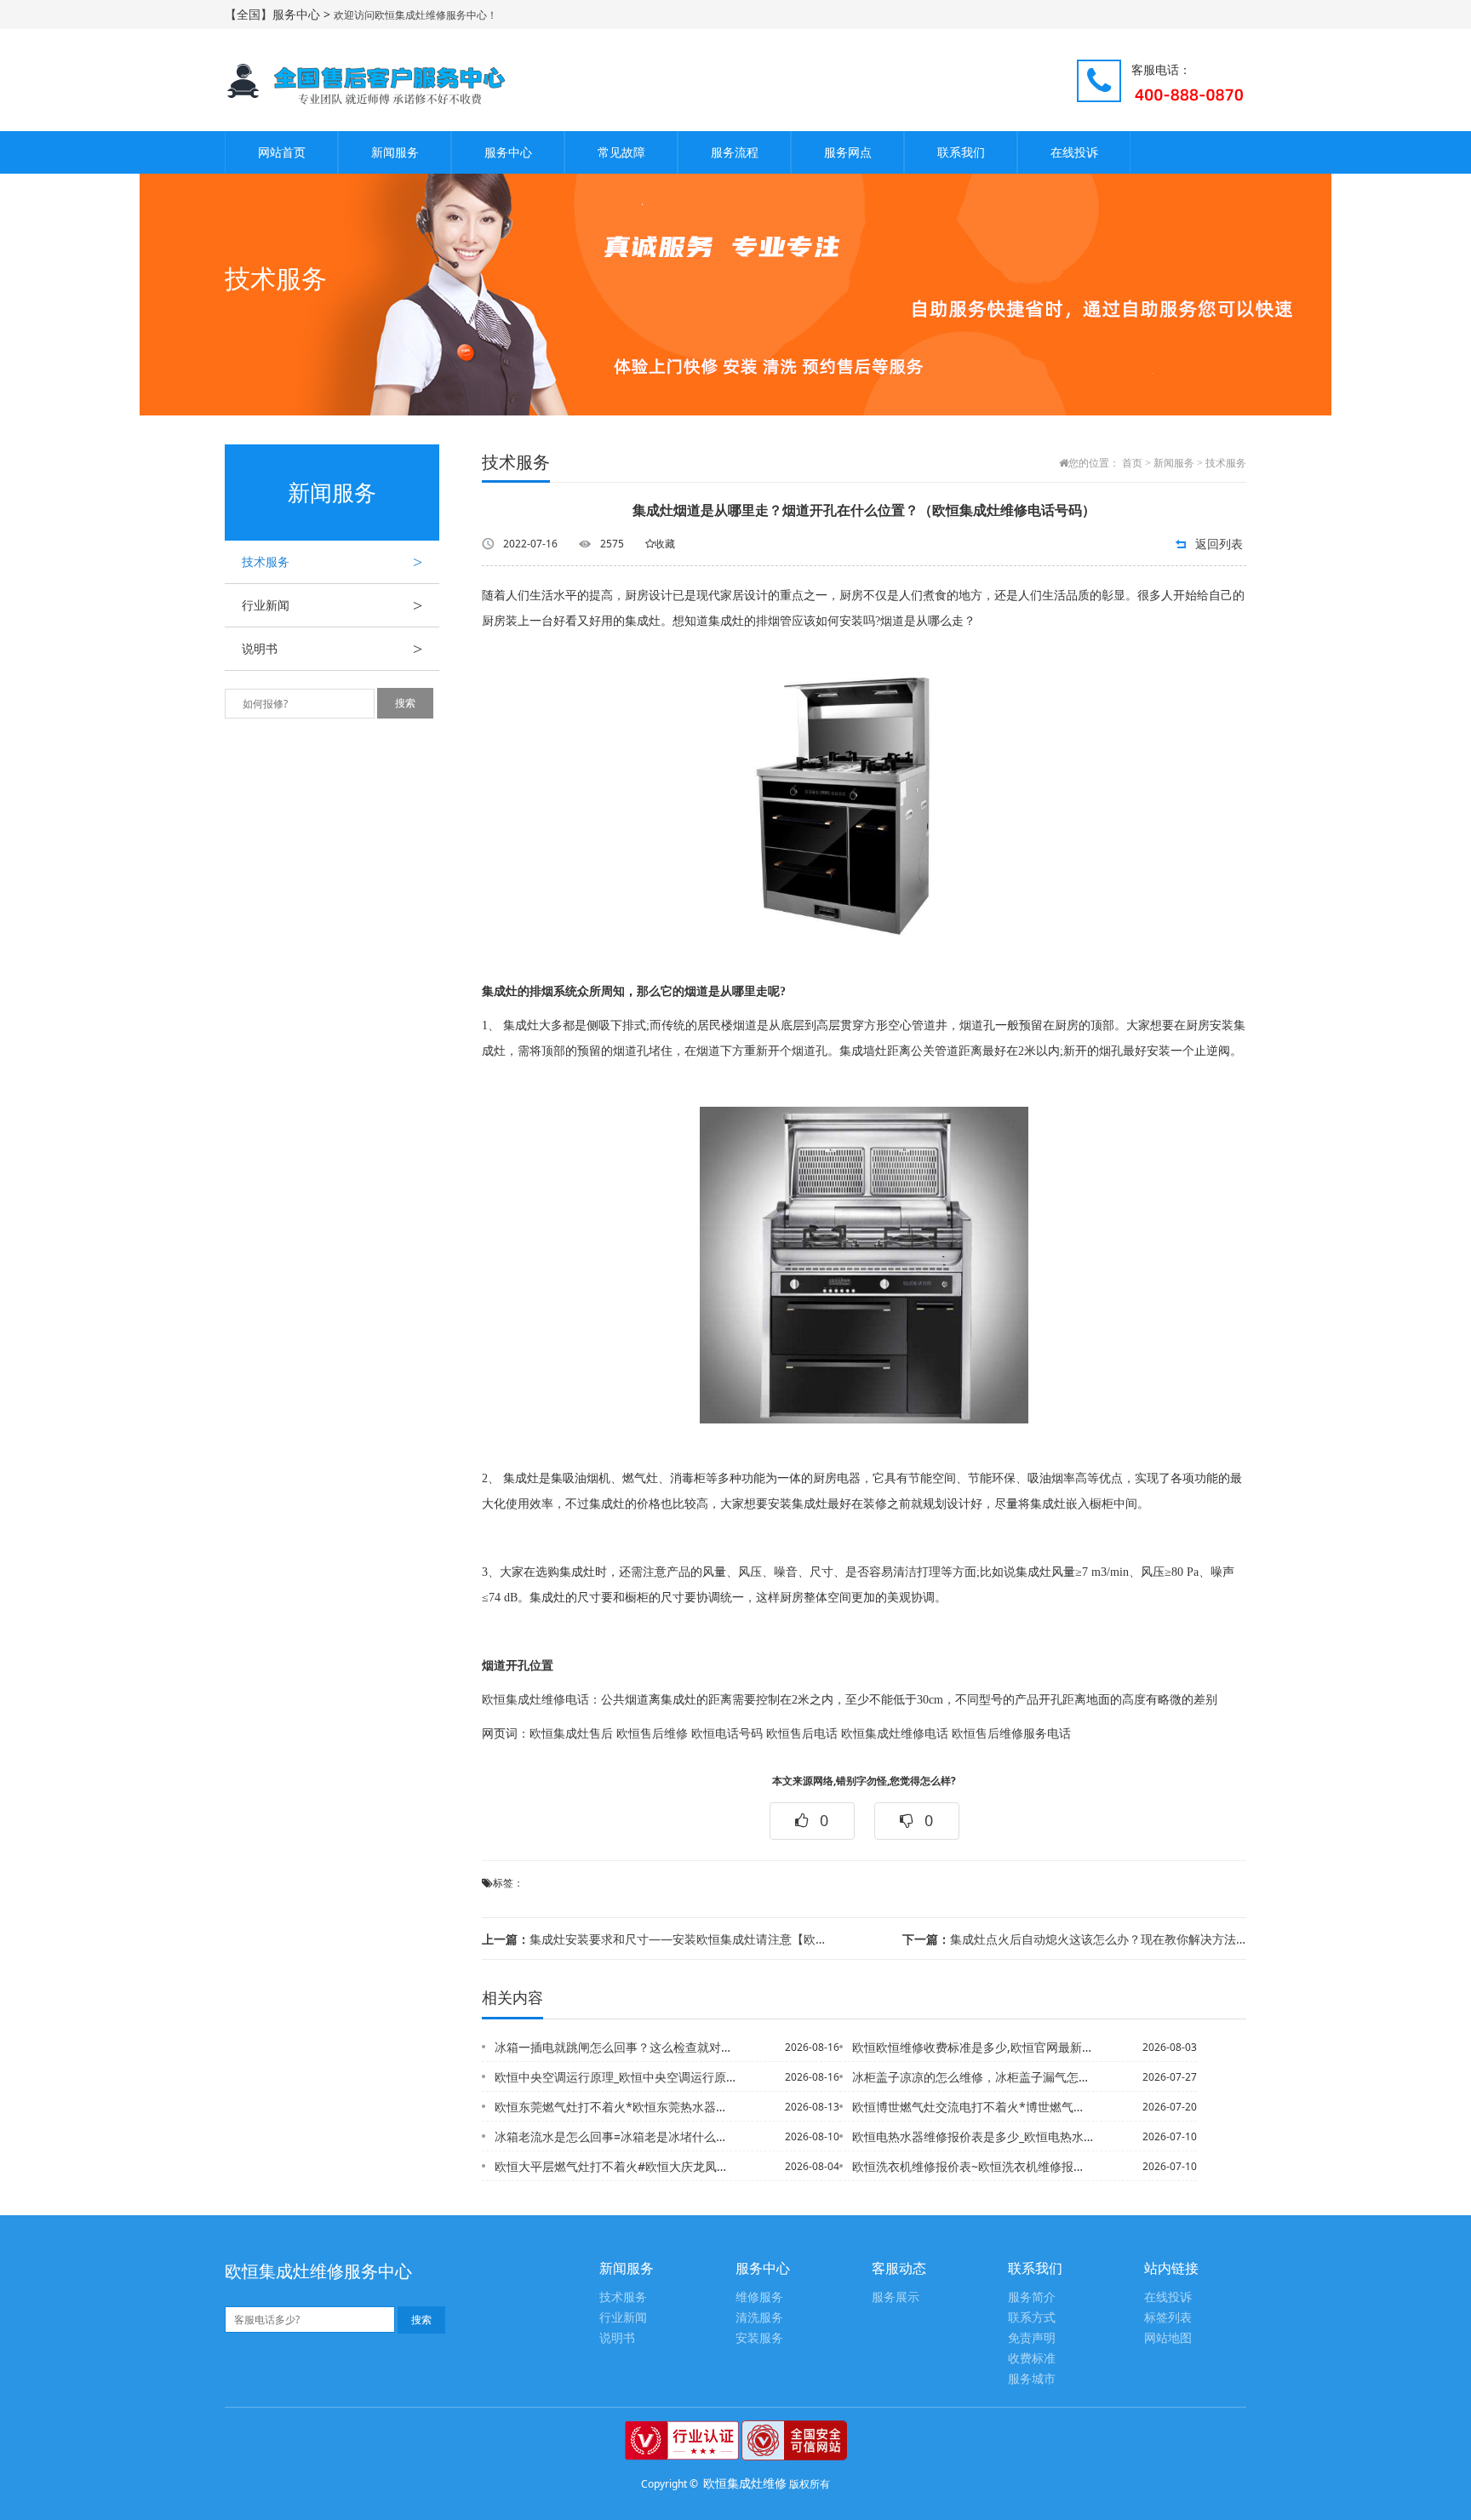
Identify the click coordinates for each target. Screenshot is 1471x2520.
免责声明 (1032, 2338)
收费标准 (1032, 2359)
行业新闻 (332, 605)
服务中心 (508, 152)
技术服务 (332, 562)
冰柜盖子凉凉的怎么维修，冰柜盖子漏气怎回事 (973, 2077)
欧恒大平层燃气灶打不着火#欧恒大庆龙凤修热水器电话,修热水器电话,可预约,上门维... (615, 2166)
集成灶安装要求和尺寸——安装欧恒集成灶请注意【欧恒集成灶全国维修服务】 (654, 1939)
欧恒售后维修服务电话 (1011, 1734)
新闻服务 (395, 152)
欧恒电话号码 (727, 1734)
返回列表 (1219, 544)
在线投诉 (1074, 152)
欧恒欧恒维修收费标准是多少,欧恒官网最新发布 (973, 2047)
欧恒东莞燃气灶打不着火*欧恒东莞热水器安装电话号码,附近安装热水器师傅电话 (615, 2107)
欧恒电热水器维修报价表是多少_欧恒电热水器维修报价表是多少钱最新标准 (973, 2136)
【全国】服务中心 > (279, 14)
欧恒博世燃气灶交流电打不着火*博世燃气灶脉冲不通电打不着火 (973, 2107)
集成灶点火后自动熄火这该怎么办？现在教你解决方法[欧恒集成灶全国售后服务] (1074, 1939)
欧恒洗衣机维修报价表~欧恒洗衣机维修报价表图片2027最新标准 (973, 2166)
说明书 (332, 649)
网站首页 (282, 152)
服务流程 (735, 152)
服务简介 (1032, 2297)
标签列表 (1168, 2318)
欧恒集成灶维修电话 (535, 1700)
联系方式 (1032, 2318)
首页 (1132, 463)
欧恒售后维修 (652, 1734)
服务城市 (1032, 2379)
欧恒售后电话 (802, 1734)
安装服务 (759, 2338)
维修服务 (759, 2297)
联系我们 (961, 152)
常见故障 (621, 152)
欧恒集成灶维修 (745, 2483)
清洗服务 (759, 2318)
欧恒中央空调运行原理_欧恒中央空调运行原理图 (615, 2077)
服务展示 (896, 2297)
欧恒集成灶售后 (571, 1734)
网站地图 (1168, 2338)
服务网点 (848, 152)
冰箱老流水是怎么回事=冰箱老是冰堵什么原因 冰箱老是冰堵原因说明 (615, 2136)
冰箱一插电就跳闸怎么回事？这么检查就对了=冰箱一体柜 (615, 2047)
